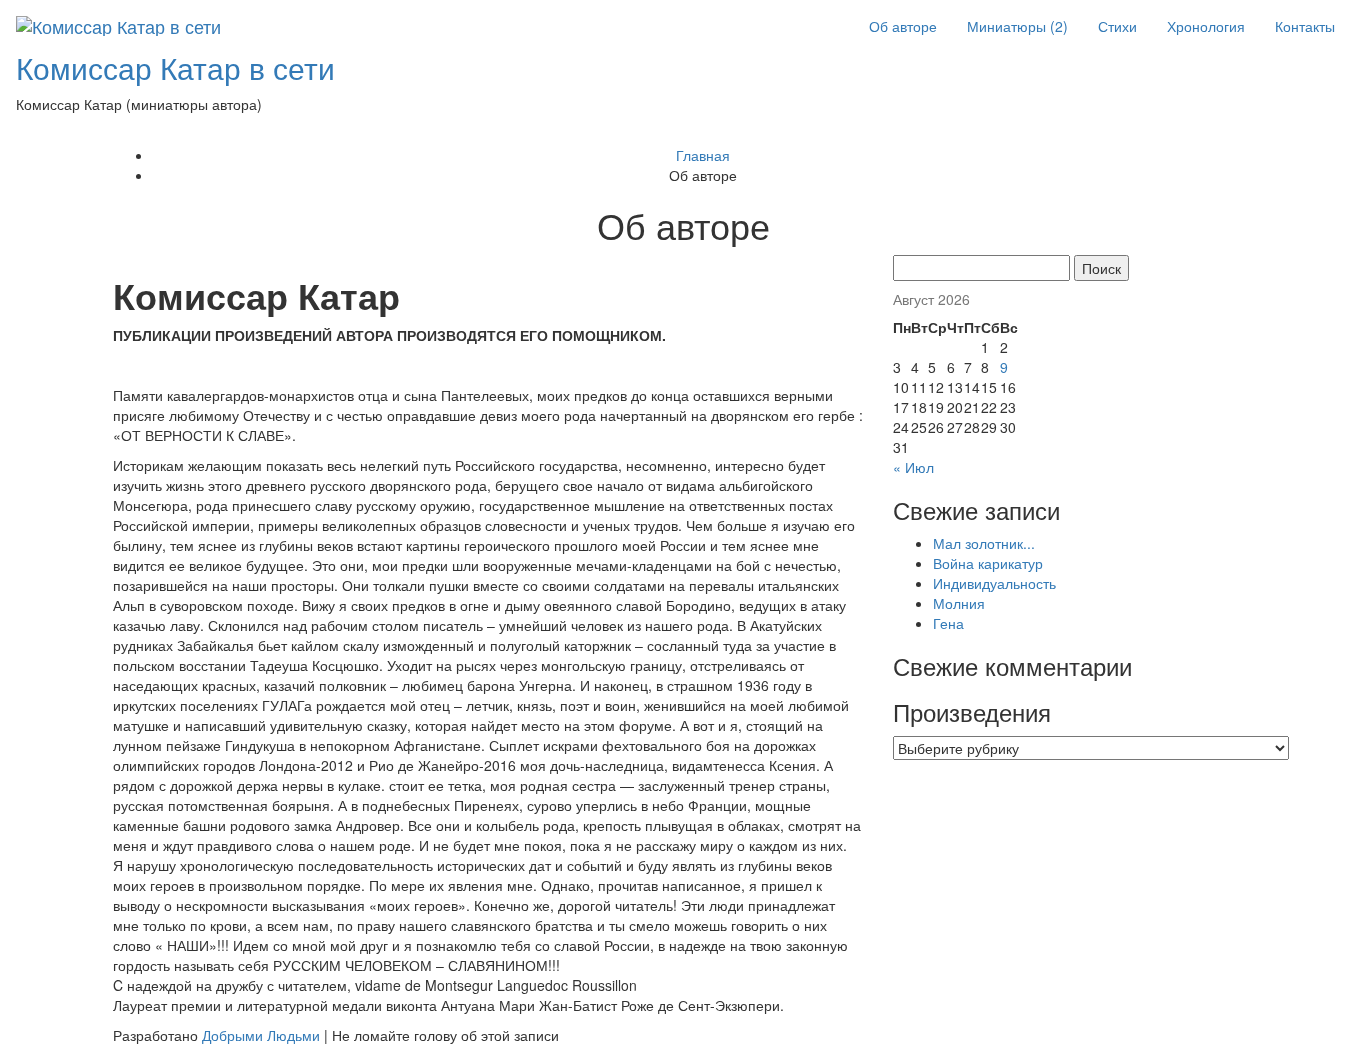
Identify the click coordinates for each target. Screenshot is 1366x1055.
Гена (948, 623)
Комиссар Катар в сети (175, 67)
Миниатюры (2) (1017, 26)
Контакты (1305, 26)
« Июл (913, 467)
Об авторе (903, 26)
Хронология (1206, 26)
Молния (959, 603)
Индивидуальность (994, 583)
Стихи (1117, 26)
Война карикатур (988, 563)
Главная (703, 155)
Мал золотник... (984, 543)
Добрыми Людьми (261, 1035)
